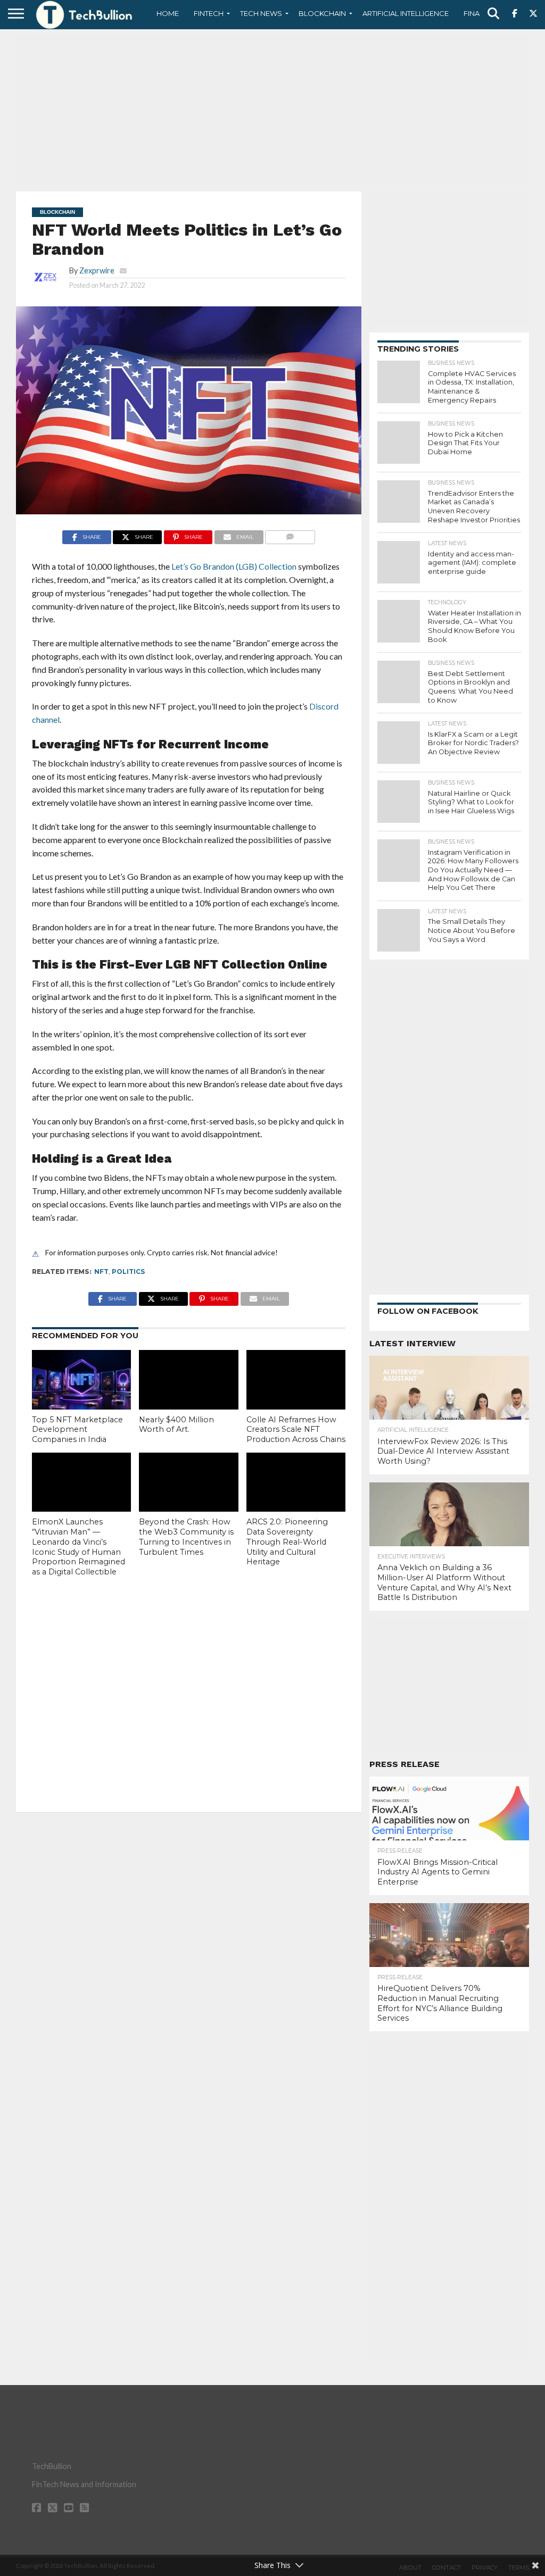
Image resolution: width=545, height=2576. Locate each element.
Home (168, 13)
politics (128, 1272)
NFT (101, 1272)
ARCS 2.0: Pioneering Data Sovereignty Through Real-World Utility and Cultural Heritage (287, 1542)
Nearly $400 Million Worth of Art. (176, 1425)
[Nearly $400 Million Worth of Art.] (188, 1380)
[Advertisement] (272, 109)
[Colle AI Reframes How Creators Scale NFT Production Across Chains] (296, 1380)
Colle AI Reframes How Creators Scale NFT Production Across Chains (296, 1429)
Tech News (261, 13)
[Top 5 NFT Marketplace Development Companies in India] (81, 1380)
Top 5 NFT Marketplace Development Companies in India (77, 1429)
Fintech (209, 13)
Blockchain (322, 13)
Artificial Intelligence (406, 13)
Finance (479, 13)
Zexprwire (97, 270)
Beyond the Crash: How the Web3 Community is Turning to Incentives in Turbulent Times (186, 1537)
